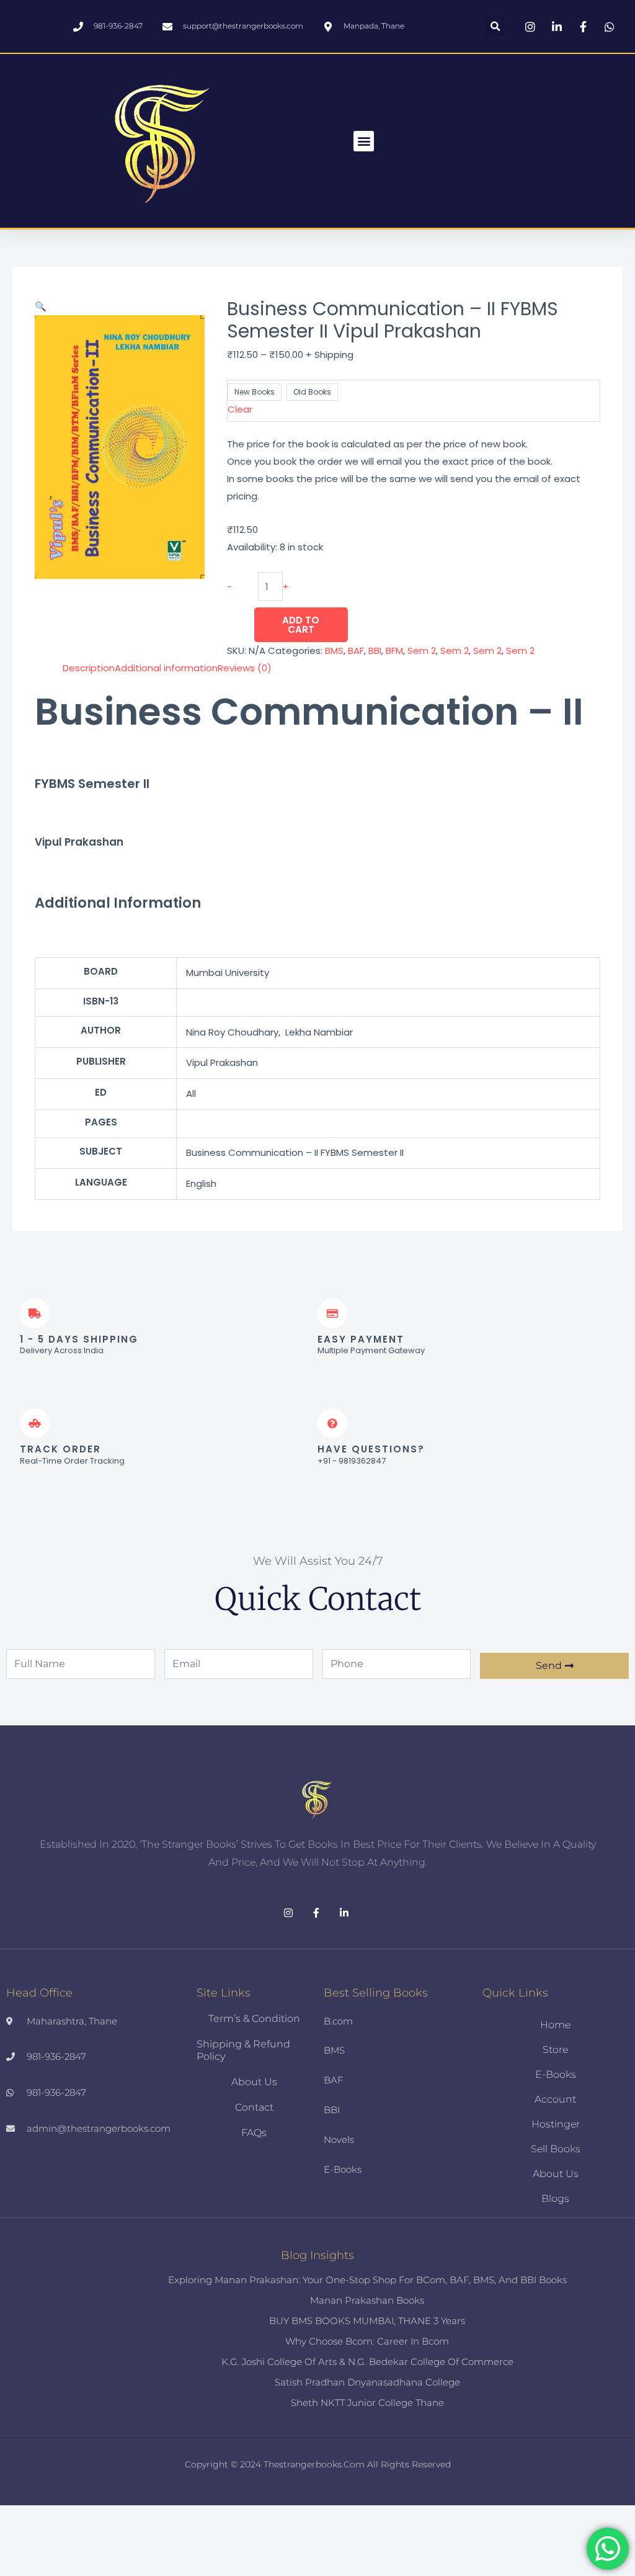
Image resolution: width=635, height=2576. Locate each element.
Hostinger (556, 2124)
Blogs (555, 2198)
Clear (240, 409)
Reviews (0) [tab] (245, 668)
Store (555, 2050)
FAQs (254, 2133)
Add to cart (301, 625)
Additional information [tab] (166, 668)
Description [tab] (89, 668)
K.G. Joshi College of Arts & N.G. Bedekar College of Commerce (367, 2362)
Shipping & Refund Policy (243, 2050)
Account (555, 2099)
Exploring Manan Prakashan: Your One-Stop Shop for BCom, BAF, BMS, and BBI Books (367, 2280)
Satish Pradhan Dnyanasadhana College (367, 2382)
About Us (254, 2082)
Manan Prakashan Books (367, 2300)
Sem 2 (422, 651)
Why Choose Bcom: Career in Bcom (367, 2341)
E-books (556, 2074)
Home (555, 2025)
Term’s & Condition (254, 2019)
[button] (495, 26)
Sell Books (556, 2149)
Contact (254, 2107)
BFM (394, 651)
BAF (356, 651)
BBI (375, 651)
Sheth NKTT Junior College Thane (367, 2403)
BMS (334, 651)
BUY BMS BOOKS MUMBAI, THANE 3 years (367, 2321)
